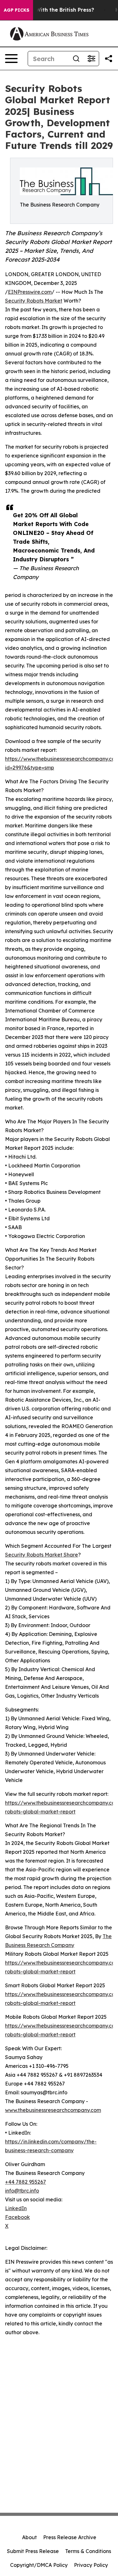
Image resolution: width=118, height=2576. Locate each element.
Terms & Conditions (88, 2551)
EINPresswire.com (30, 292)
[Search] (76, 59)
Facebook (17, 2217)
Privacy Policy (91, 2565)
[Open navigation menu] (11, 59)
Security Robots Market (34, 301)
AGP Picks (17, 10)
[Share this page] (109, 59)
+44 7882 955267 (25, 2182)
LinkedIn (16, 2208)
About (29, 2537)
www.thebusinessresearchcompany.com (53, 2110)
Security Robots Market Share (42, 1555)
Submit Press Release (33, 2551)
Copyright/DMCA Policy (39, 2565)
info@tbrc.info (22, 2191)
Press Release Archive (70, 2537)
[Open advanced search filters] (91, 59)
